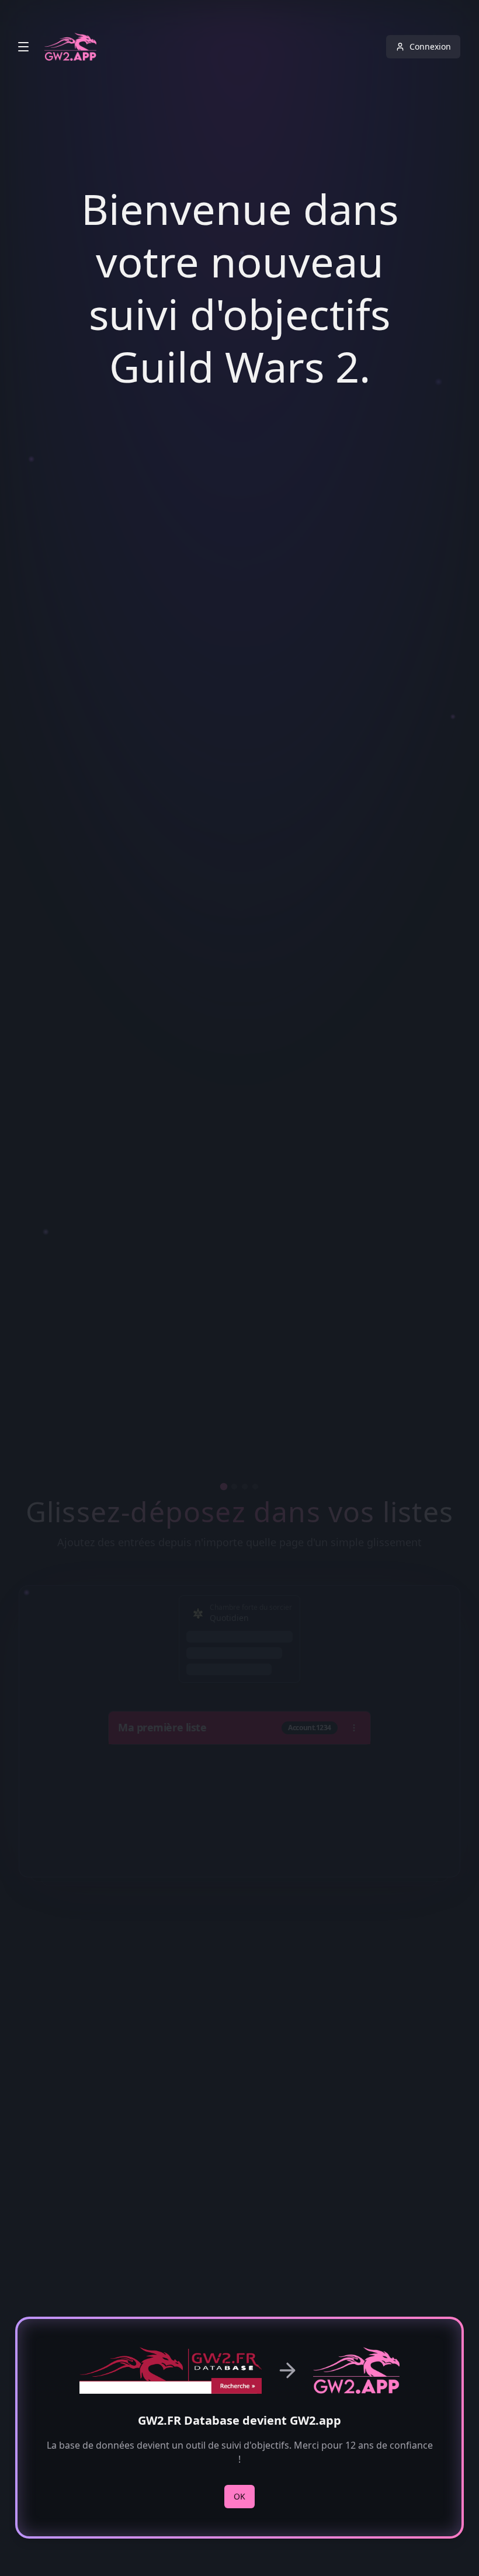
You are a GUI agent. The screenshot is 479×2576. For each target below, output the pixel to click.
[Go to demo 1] (224, 1487)
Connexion (430, 46)
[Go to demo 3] (245, 1487)
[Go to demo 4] (255, 1487)
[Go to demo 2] (234, 1487)
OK (239, 2496)
